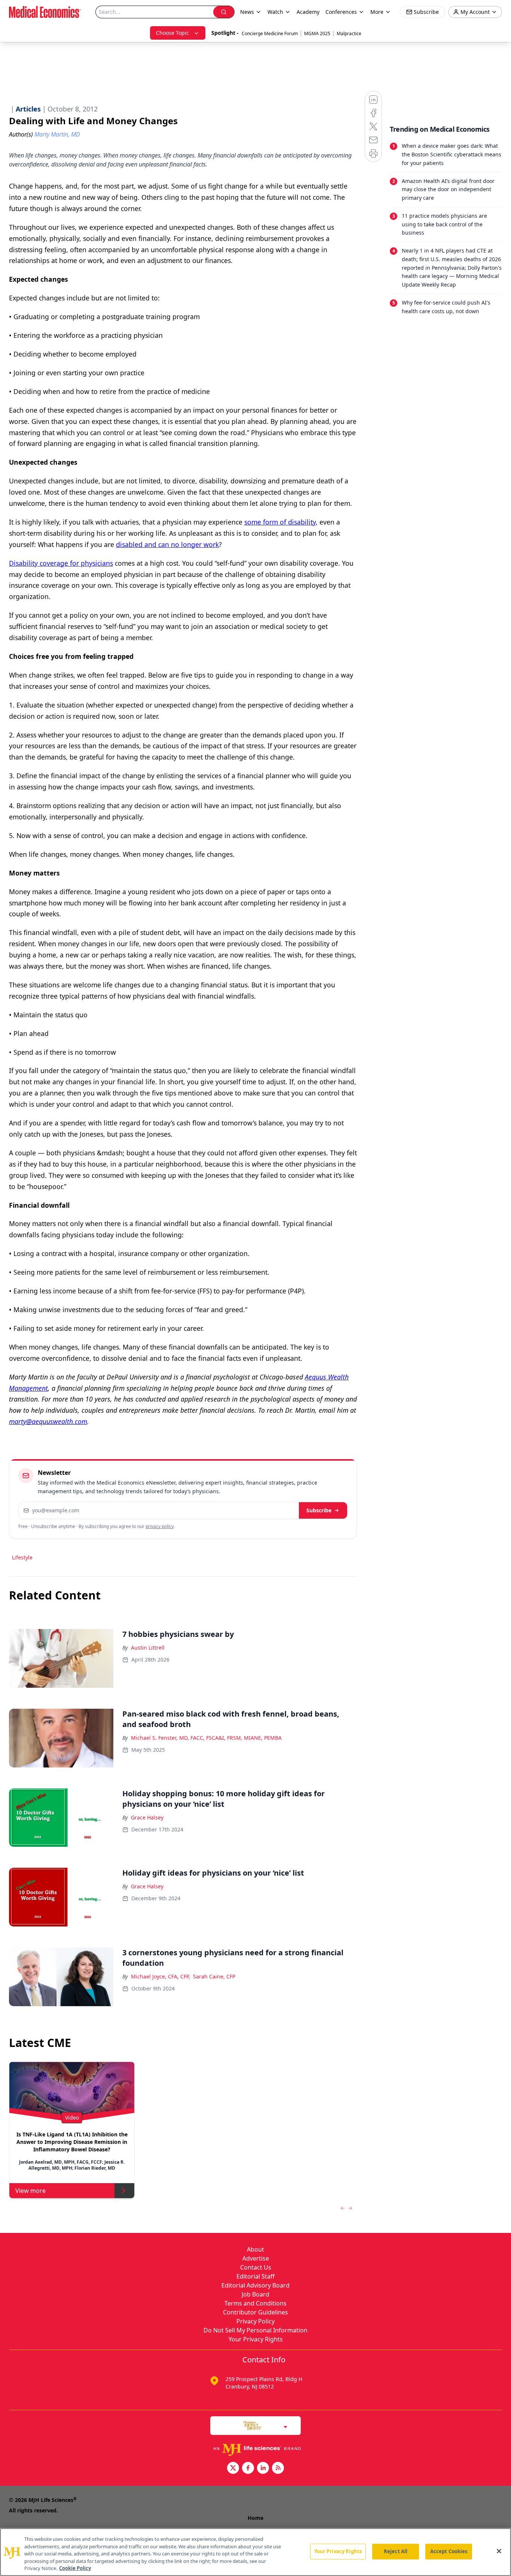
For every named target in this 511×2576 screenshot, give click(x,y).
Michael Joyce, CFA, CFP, (160, 1976)
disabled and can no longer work (167, 544)
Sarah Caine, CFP (214, 1976)
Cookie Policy (75, 2568)
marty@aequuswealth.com (48, 1421)
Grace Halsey (147, 1817)
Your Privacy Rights (256, 2339)
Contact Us (256, 2267)
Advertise (256, 2258)
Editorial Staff (255, 2276)
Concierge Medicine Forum (270, 33)
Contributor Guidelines (255, 2312)
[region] (255, 2552)
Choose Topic (172, 33)
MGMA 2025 (317, 33)
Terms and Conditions (255, 2303)
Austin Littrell (148, 1648)
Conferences (341, 12)
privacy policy (160, 1526)
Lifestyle (22, 1557)
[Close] (499, 2551)
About (255, 2249)
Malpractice (349, 33)
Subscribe (319, 1510)
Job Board (255, 2294)
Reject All (396, 2551)
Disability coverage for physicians (61, 563)
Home (255, 2518)
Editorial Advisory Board (255, 2285)
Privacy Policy (255, 2321)
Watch (275, 12)
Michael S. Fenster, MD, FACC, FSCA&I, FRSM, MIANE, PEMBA (206, 1738)
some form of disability (280, 522)
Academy (308, 12)
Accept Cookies (449, 2551)
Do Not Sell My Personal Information (255, 2330)
